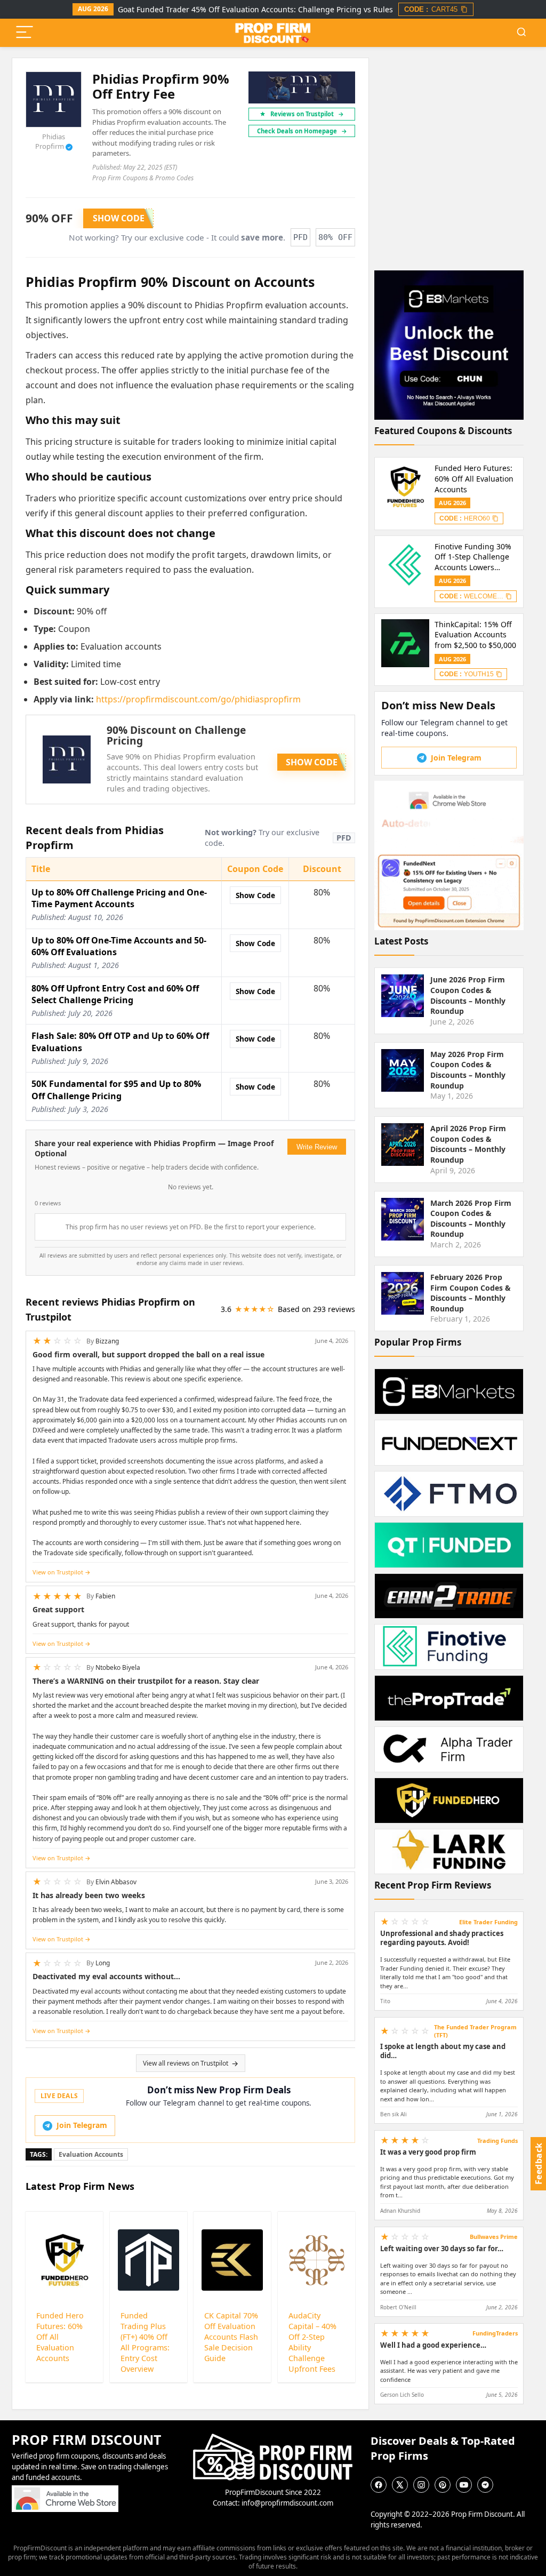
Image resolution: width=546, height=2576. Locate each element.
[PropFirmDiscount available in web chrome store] (65, 2490)
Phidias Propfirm (53, 141)
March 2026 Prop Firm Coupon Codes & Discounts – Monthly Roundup (471, 1219)
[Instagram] (421, 2485)
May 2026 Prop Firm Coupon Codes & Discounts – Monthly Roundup (468, 1070)
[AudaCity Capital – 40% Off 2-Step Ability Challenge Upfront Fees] (316, 2260)
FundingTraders (495, 2333)
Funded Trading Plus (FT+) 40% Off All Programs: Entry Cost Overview (145, 2342)
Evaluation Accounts (91, 2154)
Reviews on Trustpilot (307, 114)
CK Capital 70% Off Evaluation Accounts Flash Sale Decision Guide (231, 2337)
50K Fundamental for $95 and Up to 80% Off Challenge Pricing (116, 1090)
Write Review (317, 1147)
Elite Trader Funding (488, 1922)
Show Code (255, 895)
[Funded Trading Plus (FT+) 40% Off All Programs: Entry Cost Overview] (148, 2260)
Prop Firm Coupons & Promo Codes (143, 178)
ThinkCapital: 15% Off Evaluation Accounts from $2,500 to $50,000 (475, 635)
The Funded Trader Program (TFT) (475, 2031)
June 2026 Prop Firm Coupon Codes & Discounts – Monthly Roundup (468, 995)
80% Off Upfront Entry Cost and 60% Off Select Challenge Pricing (115, 994)
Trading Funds (497, 2141)
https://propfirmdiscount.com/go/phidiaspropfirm (198, 699)
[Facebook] (379, 2485)
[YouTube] (464, 2485)
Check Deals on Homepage (302, 131)
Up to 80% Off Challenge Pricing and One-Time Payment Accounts (119, 898)
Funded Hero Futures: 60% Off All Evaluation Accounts (474, 478)
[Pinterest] (443, 2485)
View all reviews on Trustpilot (186, 2063)
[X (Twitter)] (400, 2485)
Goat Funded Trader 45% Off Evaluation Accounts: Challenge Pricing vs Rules (255, 9)
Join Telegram (82, 2125)
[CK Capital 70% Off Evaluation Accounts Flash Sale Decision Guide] (232, 2260)
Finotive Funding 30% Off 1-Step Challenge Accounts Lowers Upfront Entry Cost (473, 557)
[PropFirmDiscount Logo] (273, 2438)
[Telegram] (485, 2485)
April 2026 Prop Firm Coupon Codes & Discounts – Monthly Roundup (468, 1144)
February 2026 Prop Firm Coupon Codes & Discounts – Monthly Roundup (471, 1293)
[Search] (521, 33)
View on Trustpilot (58, 1572)
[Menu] (25, 33)
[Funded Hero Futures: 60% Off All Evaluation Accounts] (64, 2260)
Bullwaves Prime (494, 2237)
